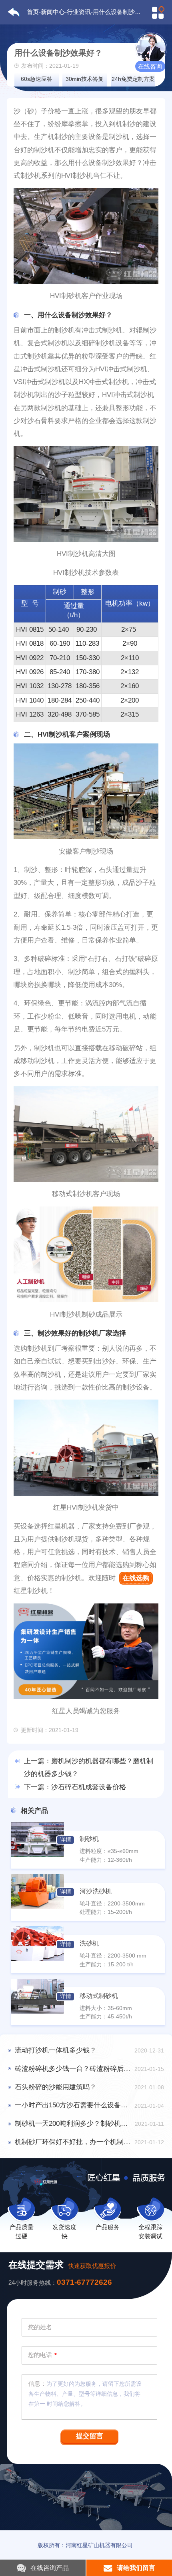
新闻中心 (53, 12)
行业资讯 (79, 12)
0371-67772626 (84, 2282)
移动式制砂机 (99, 1996)
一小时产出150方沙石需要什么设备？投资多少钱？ (73, 2105)
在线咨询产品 (50, 2568)
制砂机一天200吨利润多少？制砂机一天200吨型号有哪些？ (73, 2124)
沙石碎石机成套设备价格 (89, 1787)
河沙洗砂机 (96, 1891)
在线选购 (136, 1578)
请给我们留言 (136, 2568)
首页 (33, 12)
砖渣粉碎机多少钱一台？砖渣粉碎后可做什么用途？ (73, 2069)
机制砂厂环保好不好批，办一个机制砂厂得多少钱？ (73, 2142)
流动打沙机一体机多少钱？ (56, 2050)
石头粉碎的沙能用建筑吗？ (56, 2087)
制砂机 (89, 1839)
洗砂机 (89, 1943)
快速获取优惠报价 (92, 2266)
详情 (66, 1840)
